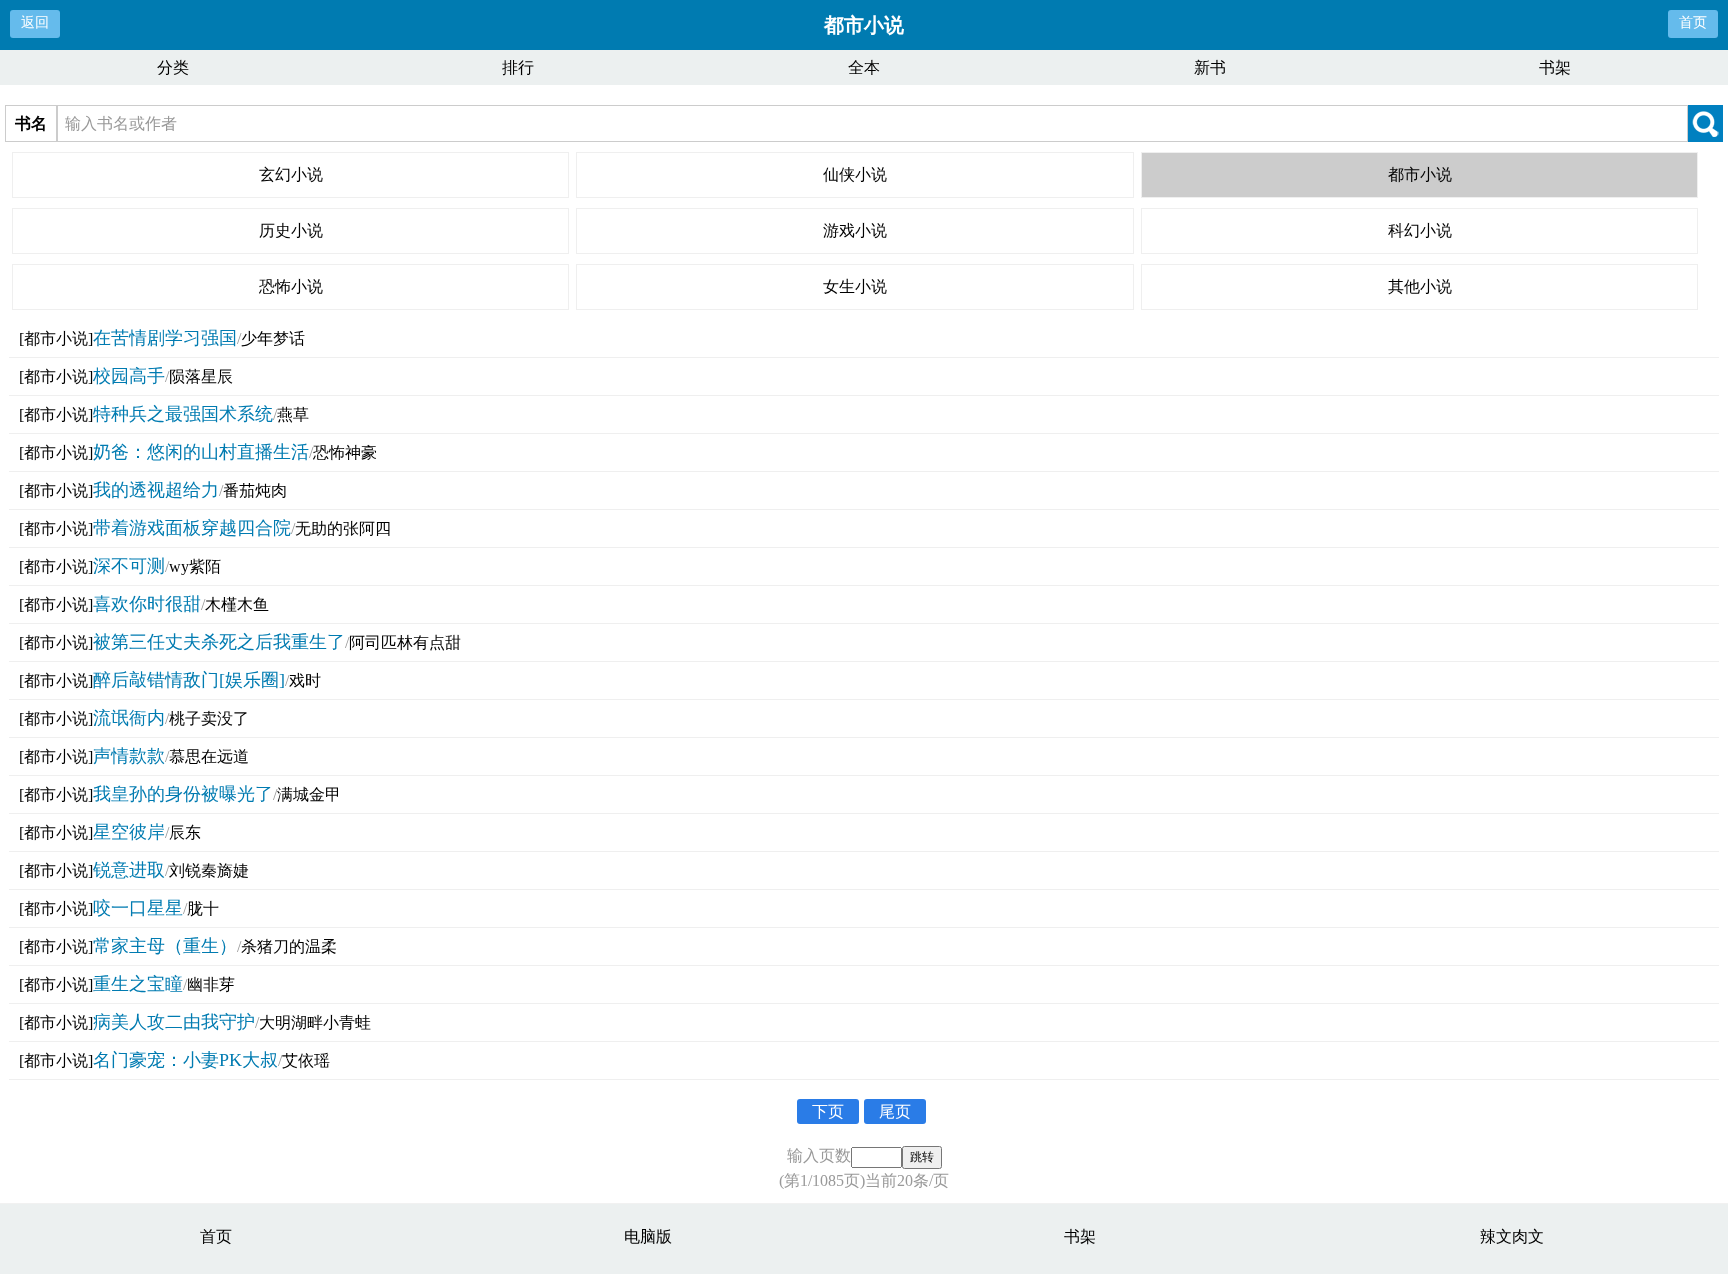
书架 (1555, 67)
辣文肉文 (1512, 1236)
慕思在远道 (209, 756)
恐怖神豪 (345, 452)
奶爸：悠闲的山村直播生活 (201, 452)
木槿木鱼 (237, 604)
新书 (1210, 67)
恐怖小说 (291, 286)
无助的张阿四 (343, 528)
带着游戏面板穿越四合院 (192, 528)
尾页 (895, 1111)
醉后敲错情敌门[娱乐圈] (189, 680)
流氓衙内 (129, 718)
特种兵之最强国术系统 (183, 414)
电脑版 (648, 1236)
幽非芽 (211, 984)
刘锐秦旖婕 (209, 870)
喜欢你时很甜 (147, 604)
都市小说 (1420, 174)
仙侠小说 (855, 174)
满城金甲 (309, 794)
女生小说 (855, 286)
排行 (518, 67)
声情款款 (129, 756)
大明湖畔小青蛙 (315, 1022)
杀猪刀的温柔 (289, 946)
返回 (35, 22)
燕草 (293, 414)
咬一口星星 (138, 908)
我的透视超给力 (156, 490)
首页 (1693, 22)
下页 (828, 1111)
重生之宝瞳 (138, 984)
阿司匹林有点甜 (405, 642)
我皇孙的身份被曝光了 (183, 794)
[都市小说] (56, 338)
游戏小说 (855, 230)
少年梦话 (273, 338)
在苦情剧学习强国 (165, 338)
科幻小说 (1420, 230)
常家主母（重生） (165, 946)
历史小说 (291, 230)
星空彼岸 (129, 832)
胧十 (203, 908)
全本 (864, 67)
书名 (31, 123)
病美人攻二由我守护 (174, 1022)
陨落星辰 (201, 376)
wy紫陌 (195, 566)
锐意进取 (129, 870)
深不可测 (129, 566)
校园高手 (129, 376)
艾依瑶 (306, 1060)
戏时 (305, 680)
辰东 (185, 832)
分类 (173, 67)
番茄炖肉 (255, 490)
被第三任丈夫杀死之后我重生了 (219, 642)
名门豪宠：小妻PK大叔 (185, 1060)
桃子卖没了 (209, 718)
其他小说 (1420, 286)
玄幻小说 (291, 174)
